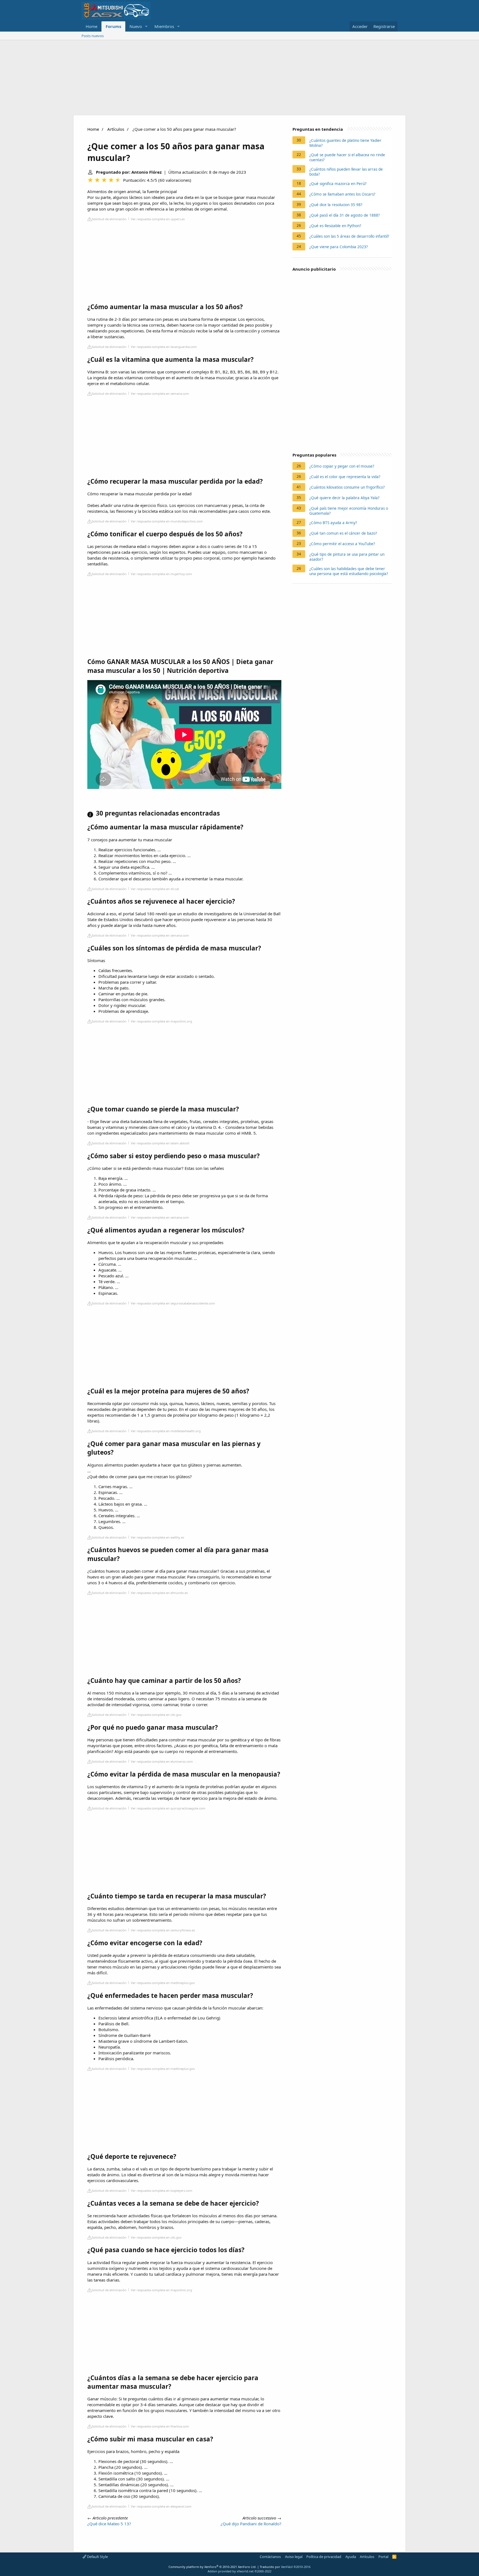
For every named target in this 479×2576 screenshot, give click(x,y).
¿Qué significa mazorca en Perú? (338, 184)
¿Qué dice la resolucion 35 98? (336, 205)
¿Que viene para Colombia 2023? (339, 247)
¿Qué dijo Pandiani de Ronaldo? (251, 2524)
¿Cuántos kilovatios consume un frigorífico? (347, 487)
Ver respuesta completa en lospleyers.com (162, 2191)
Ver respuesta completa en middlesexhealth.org (166, 1431)
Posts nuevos (93, 36)
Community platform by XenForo (212, 2567)
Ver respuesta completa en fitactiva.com (160, 2426)
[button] (146, 26)
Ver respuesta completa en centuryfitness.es (163, 1930)
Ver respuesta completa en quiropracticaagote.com (168, 1808)
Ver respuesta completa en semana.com (160, 394)
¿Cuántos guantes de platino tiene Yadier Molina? (345, 143)
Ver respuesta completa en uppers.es (158, 219)
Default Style (97, 2557)
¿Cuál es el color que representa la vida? (345, 477)
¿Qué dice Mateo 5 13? (109, 2524)
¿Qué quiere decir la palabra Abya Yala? (344, 498)
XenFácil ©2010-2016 (296, 2567)
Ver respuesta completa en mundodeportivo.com (167, 521)
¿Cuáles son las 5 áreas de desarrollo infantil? (349, 236)
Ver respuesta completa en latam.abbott (160, 1143)
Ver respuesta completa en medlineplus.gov (163, 1983)
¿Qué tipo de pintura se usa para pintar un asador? (347, 557)
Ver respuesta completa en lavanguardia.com (164, 347)
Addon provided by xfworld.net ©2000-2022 (239, 2571)
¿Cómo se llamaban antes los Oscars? (342, 194)
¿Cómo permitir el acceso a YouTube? (342, 544)
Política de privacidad (324, 2557)
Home (91, 26)
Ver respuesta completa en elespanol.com (161, 2506)
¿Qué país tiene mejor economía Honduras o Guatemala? (349, 511)
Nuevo (136, 26)
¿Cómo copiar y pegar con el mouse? (342, 466)
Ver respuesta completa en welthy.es (157, 1537)
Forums (113, 26)
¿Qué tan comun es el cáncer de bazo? (343, 533)
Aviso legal (294, 2557)
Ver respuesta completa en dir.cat (155, 889)
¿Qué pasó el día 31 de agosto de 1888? (345, 215)
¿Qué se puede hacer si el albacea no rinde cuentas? (347, 157)
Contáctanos (270, 2557)
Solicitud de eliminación (109, 219)
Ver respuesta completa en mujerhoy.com (161, 574)
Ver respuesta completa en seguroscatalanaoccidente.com (173, 1303)
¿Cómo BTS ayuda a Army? (333, 523)
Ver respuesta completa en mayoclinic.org (161, 1021)
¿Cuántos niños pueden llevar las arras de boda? (346, 172)
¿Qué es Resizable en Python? (335, 226)
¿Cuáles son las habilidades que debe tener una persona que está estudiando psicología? (349, 571)
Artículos (116, 129)
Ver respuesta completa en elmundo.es (159, 1593)
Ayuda (351, 2557)
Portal (383, 2557)
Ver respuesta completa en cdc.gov (156, 1715)
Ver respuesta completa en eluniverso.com (162, 1761)
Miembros (164, 26)
